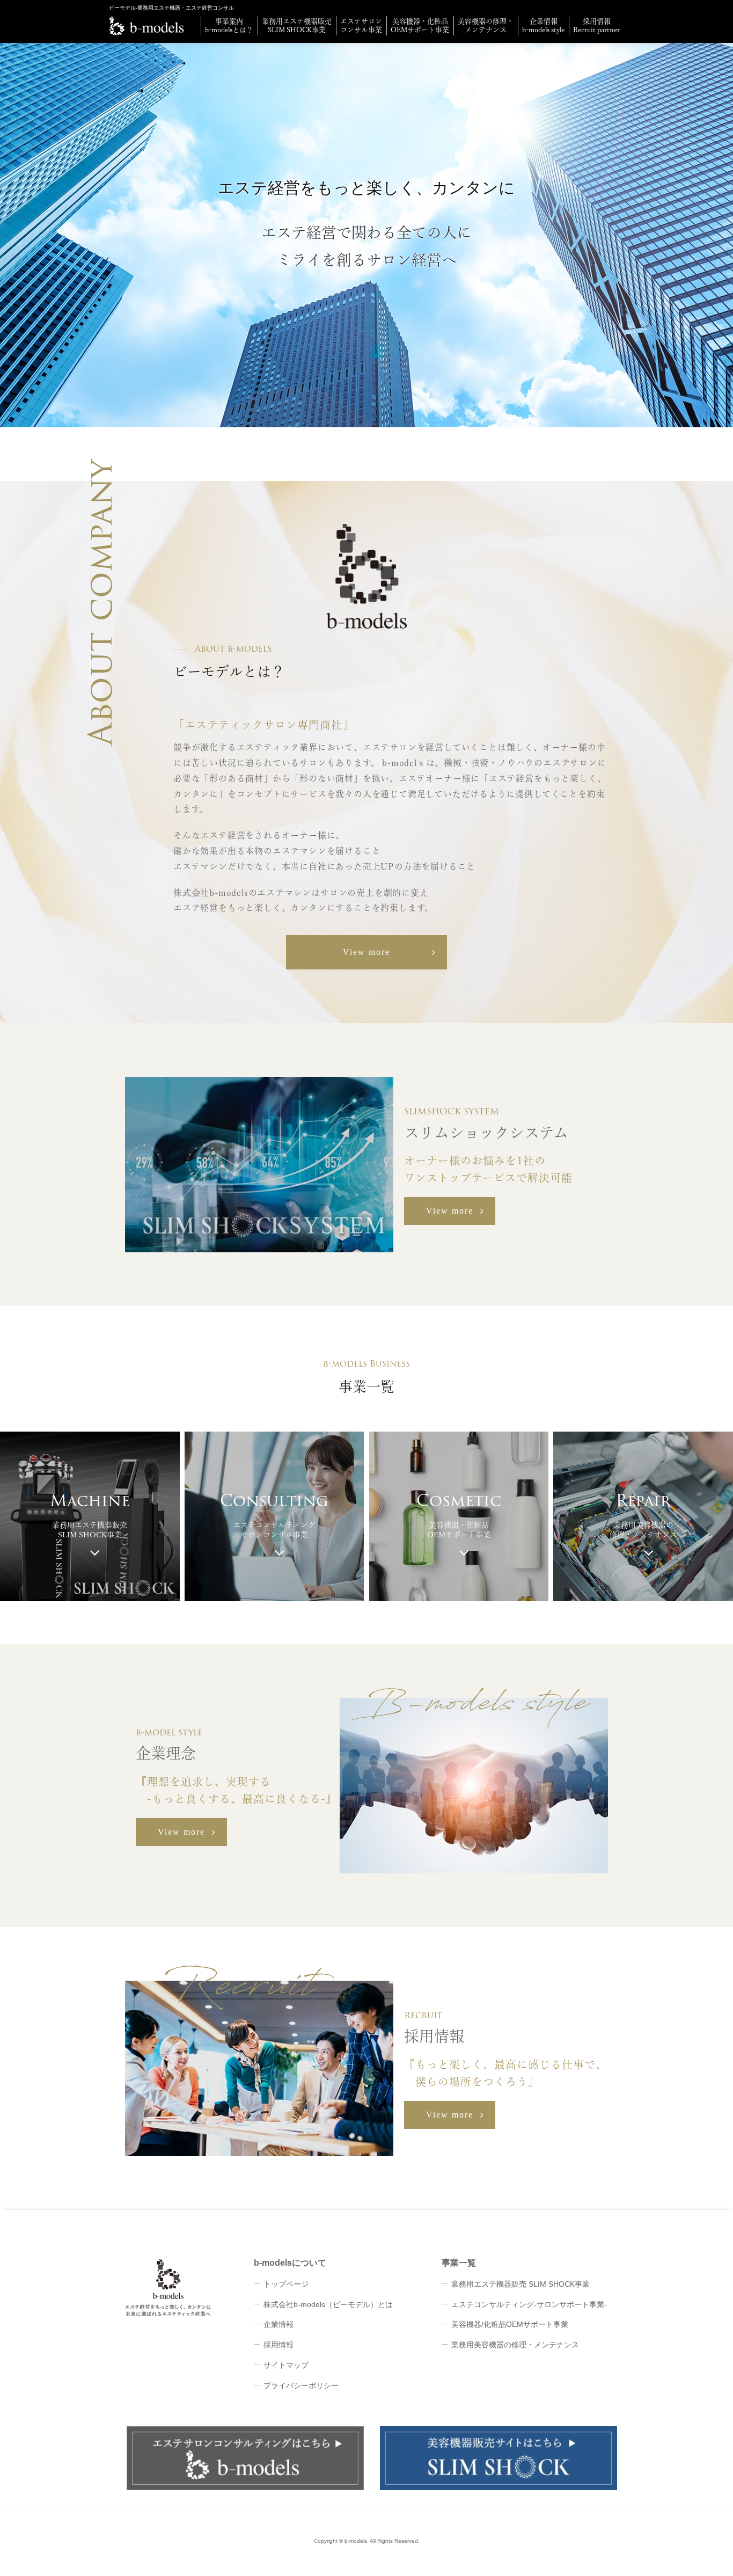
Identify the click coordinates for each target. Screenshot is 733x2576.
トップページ (286, 2284)
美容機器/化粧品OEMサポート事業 (510, 2324)
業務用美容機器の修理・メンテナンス (515, 2345)
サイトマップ (286, 2365)
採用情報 (278, 2345)
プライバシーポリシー (301, 2385)
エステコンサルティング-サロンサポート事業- (529, 2304)
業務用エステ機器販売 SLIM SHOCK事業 (521, 2284)
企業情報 (278, 2324)
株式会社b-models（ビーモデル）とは (328, 2304)
